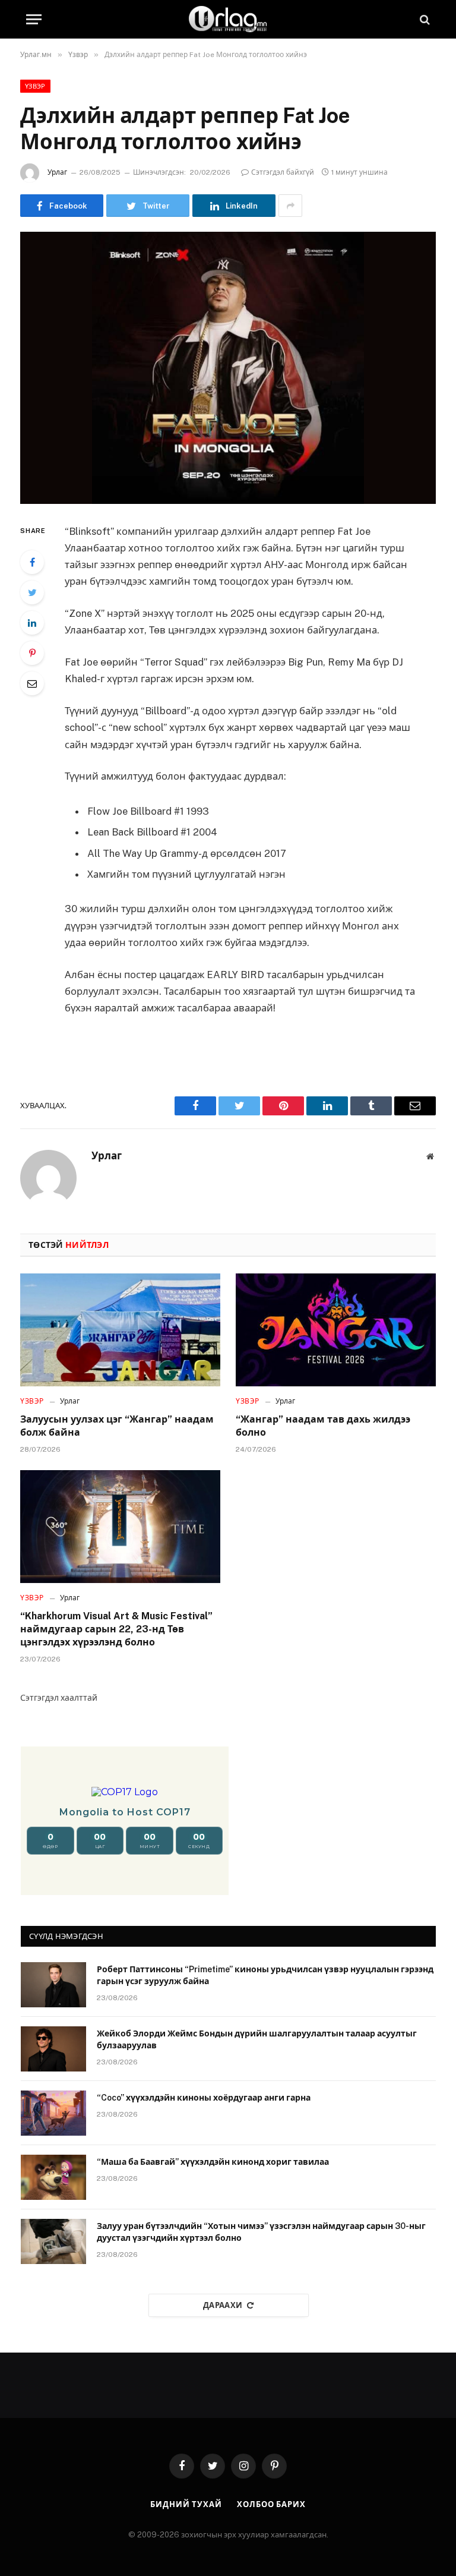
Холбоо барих (271, 2504)
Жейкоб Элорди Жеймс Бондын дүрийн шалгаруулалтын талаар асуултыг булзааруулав (257, 2039)
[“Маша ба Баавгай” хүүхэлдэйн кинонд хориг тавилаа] (53, 2177)
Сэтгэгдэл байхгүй (283, 172)
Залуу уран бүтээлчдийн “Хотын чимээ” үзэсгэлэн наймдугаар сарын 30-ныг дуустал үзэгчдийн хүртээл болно (261, 2232)
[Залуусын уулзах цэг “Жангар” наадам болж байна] (120, 1330)
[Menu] (34, 19)
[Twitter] (32, 592)
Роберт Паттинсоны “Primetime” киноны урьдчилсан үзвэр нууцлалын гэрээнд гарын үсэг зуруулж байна (265, 1975)
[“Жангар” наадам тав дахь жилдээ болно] (336, 1330)
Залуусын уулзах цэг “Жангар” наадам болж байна (117, 1426)
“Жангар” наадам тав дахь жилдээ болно (323, 1426)
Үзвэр (35, 86)
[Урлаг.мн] (228, 19)
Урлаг (57, 172)
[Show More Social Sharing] (290, 206)
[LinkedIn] (32, 623)
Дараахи (223, 2305)
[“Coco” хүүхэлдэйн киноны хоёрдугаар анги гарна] (53, 2113)
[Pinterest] (32, 653)
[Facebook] (32, 562)
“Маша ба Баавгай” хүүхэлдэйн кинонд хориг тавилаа (213, 2162)
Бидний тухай (186, 2504)
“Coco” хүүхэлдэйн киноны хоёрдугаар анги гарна (204, 2098)
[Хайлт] (424, 19)
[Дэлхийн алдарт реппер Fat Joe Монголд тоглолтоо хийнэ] (228, 368)
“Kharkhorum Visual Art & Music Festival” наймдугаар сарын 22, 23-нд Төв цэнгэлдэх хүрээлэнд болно (116, 1629)
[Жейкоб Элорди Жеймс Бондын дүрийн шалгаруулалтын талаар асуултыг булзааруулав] (53, 2049)
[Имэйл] (32, 683)
